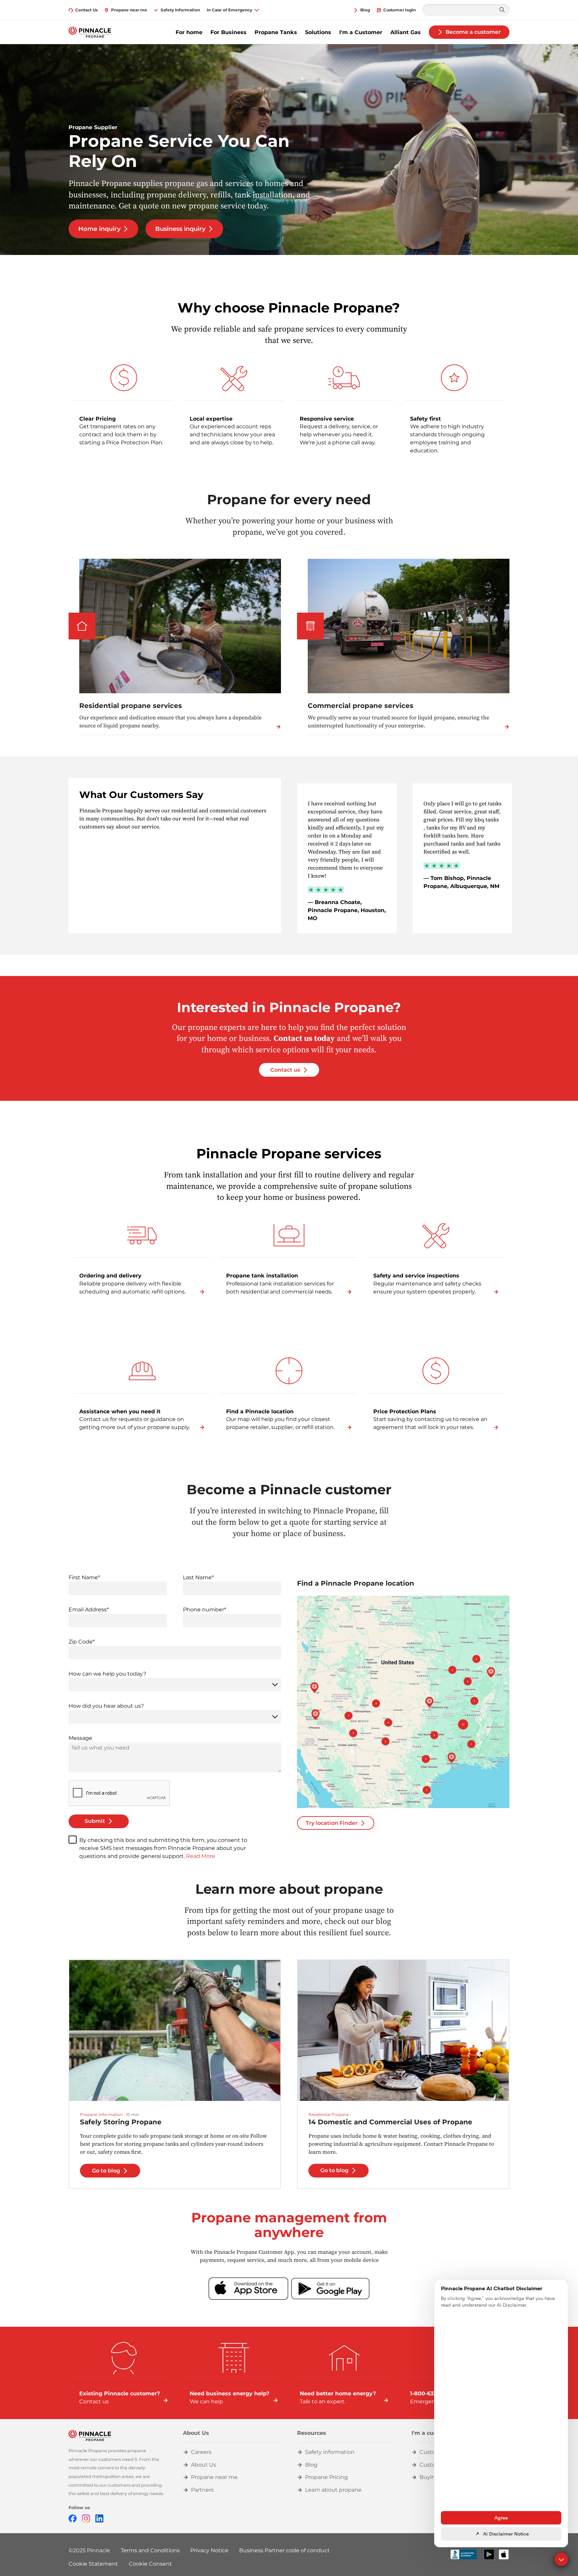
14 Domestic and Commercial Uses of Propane (390, 2122)
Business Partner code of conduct (284, 2550)
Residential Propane (329, 2114)
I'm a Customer (361, 32)
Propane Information (101, 2114)
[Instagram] (86, 2518)
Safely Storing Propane (121, 2122)
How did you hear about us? (106, 1706)
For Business (228, 32)
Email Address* (89, 1610)
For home (189, 32)
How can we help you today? (107, 1674)
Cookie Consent (150, 2564)
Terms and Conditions (150, 2550)
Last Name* (198, 1577)
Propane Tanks (276, 32)
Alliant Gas (406, 32)
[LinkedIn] (99, 2518)
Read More (201, 1856)
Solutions (318, 32)
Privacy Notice (209, 2550)
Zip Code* (82, 1642)
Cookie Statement (93, 2564)
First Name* (84, 1577)
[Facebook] (73, 2518)
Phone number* (205, 1610)
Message (80, 1738)
